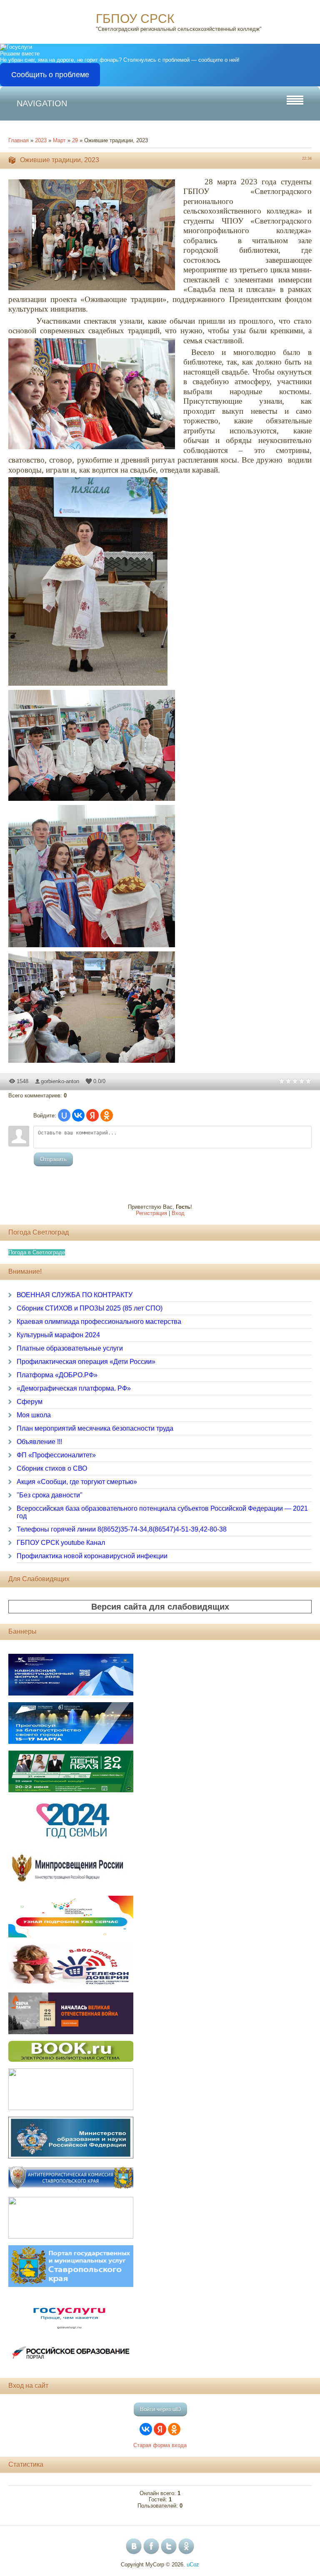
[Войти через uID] (64, 1115)
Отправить (53, 1159)
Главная (19, 140)
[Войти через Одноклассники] (107, 1115)
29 (75, 140)
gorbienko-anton (60, 1081)
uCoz (193, 2565)
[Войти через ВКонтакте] (78, 1115)
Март (59, 140)
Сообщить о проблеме (50, 75)
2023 (41, 140)
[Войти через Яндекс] (92, 1115)
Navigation (42, 103)
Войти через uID (160, 2409)
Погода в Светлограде (37, 1252)
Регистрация (151, 1213)
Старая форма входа (160, 2445)
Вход (178, 1213)
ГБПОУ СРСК (135, 19)
